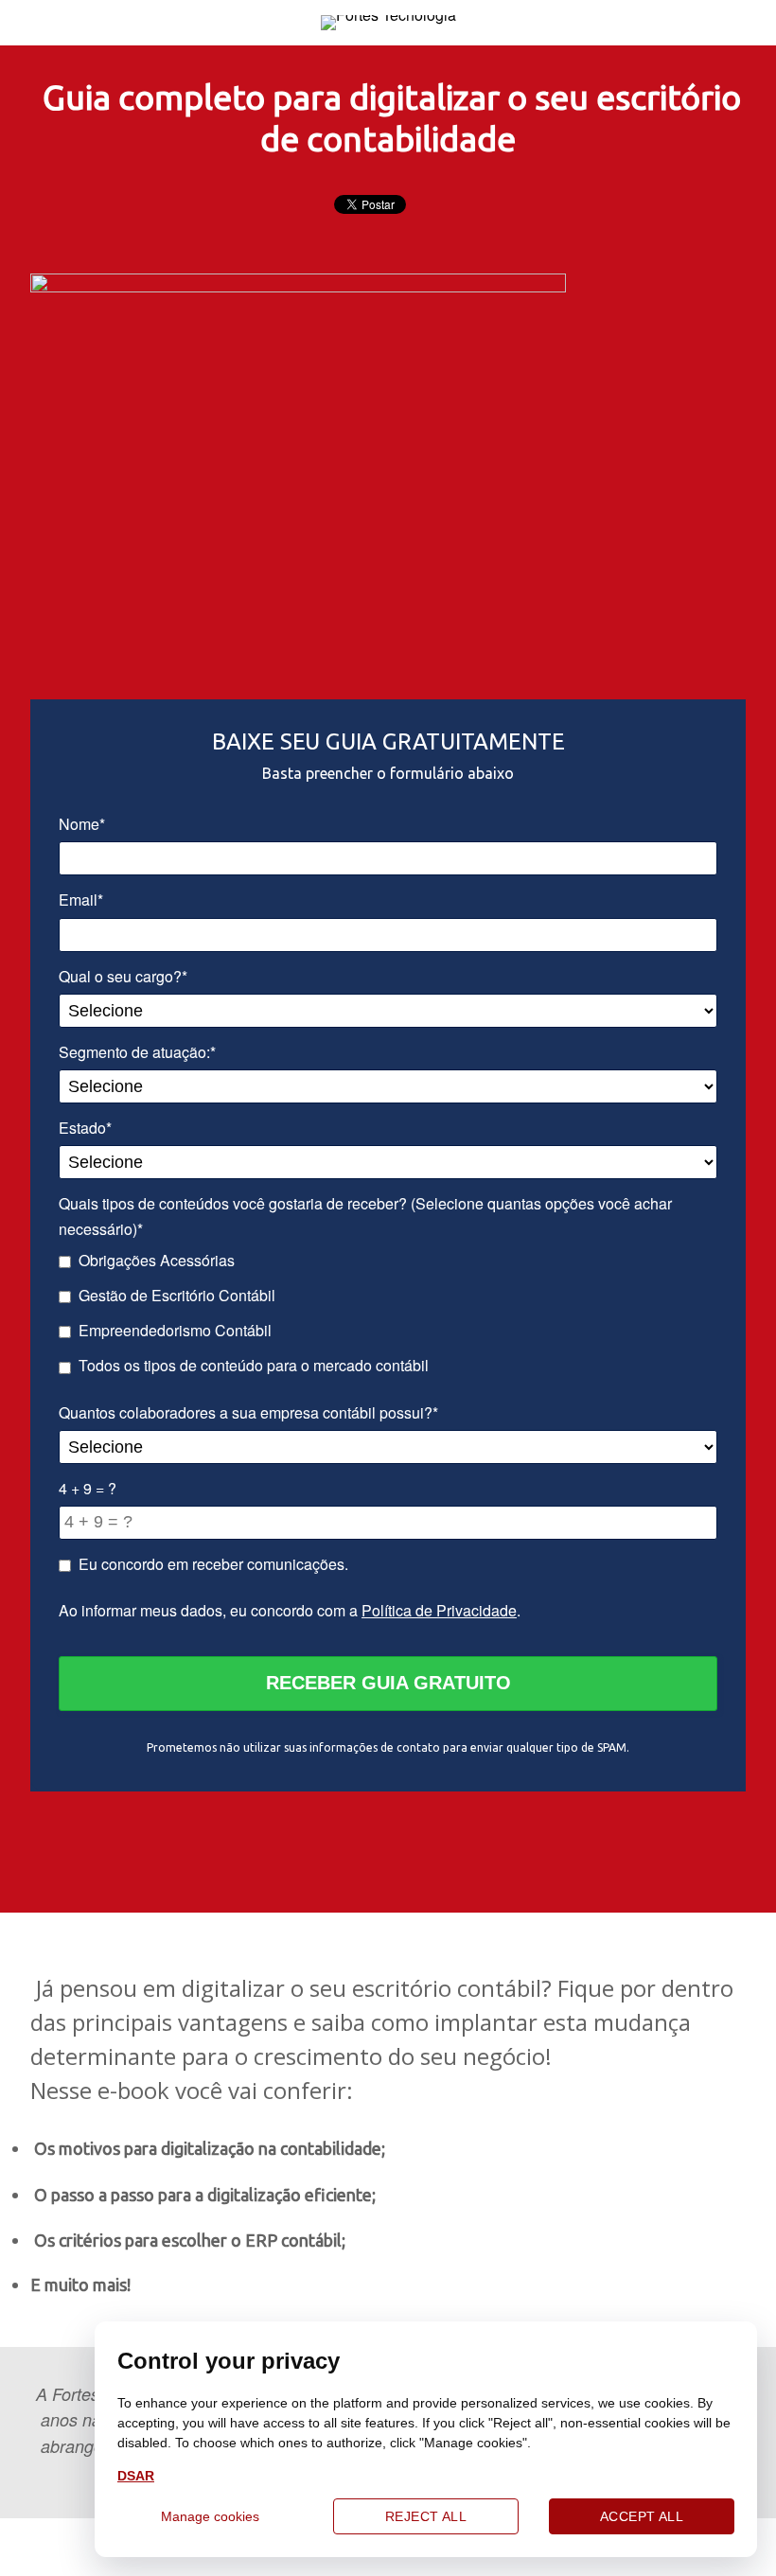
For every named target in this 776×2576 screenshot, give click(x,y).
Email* (81, 900)
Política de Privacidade (439, 1610)
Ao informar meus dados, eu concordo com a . (290, 1610)
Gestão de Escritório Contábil (177, 1295)
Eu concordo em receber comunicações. (213, 1564)
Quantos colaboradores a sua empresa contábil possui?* (248, 1412)
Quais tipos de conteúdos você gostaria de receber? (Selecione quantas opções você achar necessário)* (365, 1216)
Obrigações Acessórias (157, 1260)
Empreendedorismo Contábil (175, 1330)
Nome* (82, 824)
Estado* (85, 1128)
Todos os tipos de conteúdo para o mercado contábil (254, 1365)
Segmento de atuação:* (137, 1052)
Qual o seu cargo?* (123, 976)
